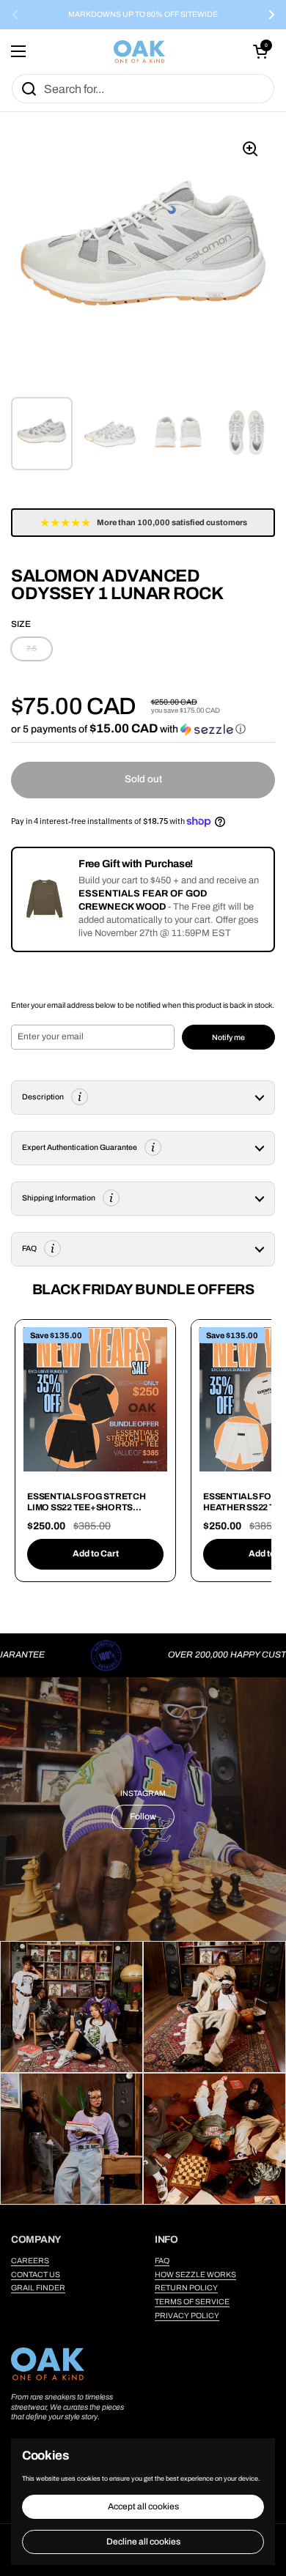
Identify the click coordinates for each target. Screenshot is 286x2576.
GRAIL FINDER (38, 2288)
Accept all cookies (143, 2506)
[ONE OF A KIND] (139, 52)
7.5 (32, 649)
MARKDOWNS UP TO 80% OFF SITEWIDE (143, 15)
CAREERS (30, 2261)
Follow (143, 1816)
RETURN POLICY (186, 2288)
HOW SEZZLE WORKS (195, 2275)
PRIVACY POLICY (187, 2316)
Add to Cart (96, 1554)
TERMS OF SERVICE (192, 2302)
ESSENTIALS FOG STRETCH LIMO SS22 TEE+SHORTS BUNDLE (87, 1508)
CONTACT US (36, 2275)
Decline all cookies (143, 2542)
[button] (260, 51)
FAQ (162, 2261)
